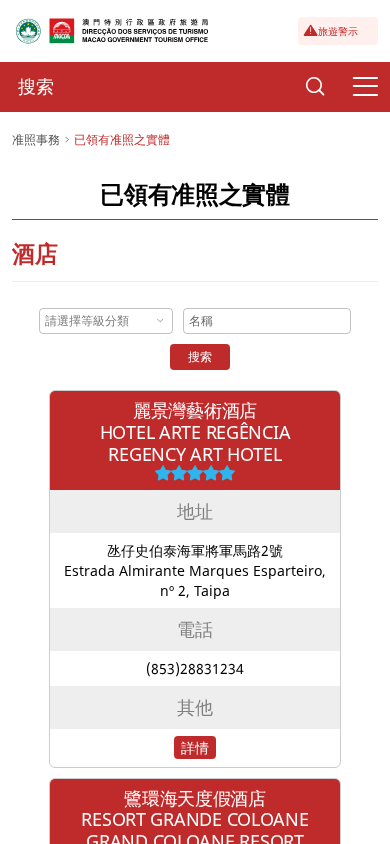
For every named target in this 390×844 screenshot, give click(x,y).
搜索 (200, 356)
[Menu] (365, 87)
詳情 (195, 747)
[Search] (315, 87)
